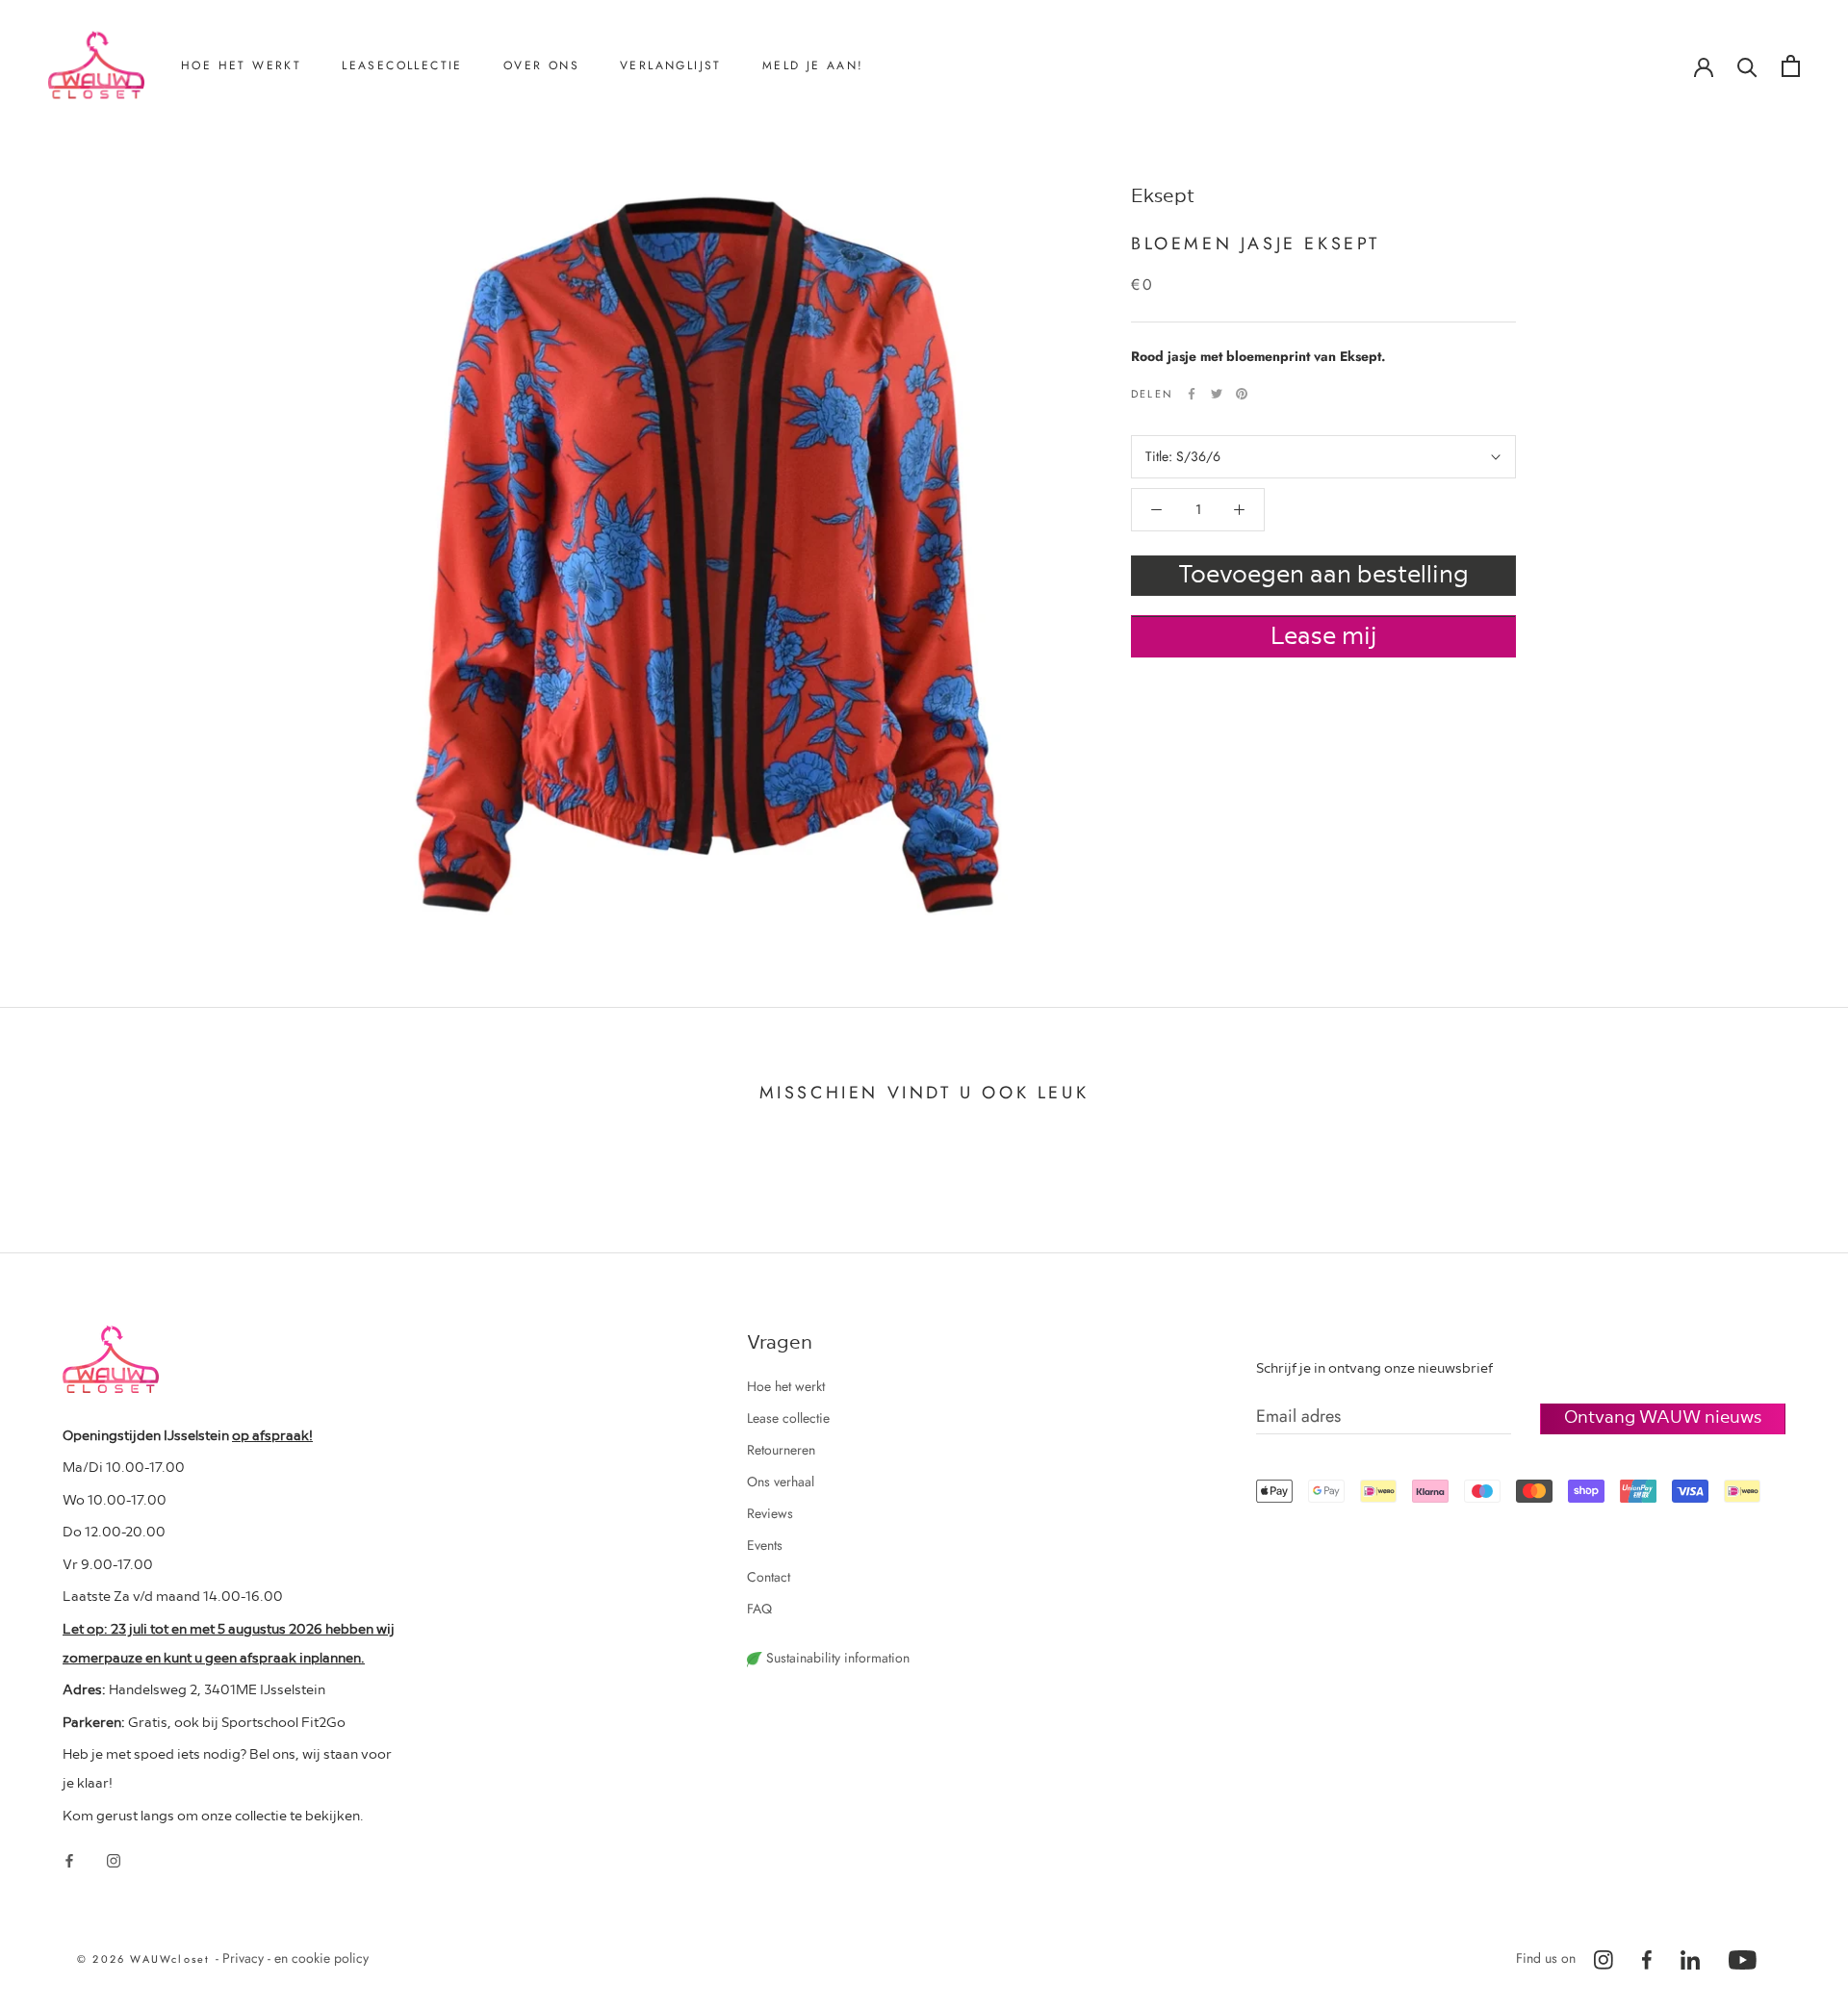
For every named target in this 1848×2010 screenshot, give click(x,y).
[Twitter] (1217, 394)
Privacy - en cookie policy (295, 1958)
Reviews (552, 196)
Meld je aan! (813, 65)
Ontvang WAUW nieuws (1663, 1416)
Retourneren (240, 165)
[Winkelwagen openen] (1791, 66)
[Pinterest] (1242, 394)
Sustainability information (836, 1658)
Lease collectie (788, 1418)
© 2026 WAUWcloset (146, 1959)
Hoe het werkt (241, 65)
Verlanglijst (671, 65)
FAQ (759, 1609)
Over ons (541, 65)
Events (765, 1545)
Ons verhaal (562, 165)
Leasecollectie (402, 65)
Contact (550, 228)
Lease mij (1324, 634)
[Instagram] (114, 1859)
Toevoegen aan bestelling (1323, 573)
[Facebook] (1192, 394)
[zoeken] (1747, 66)
